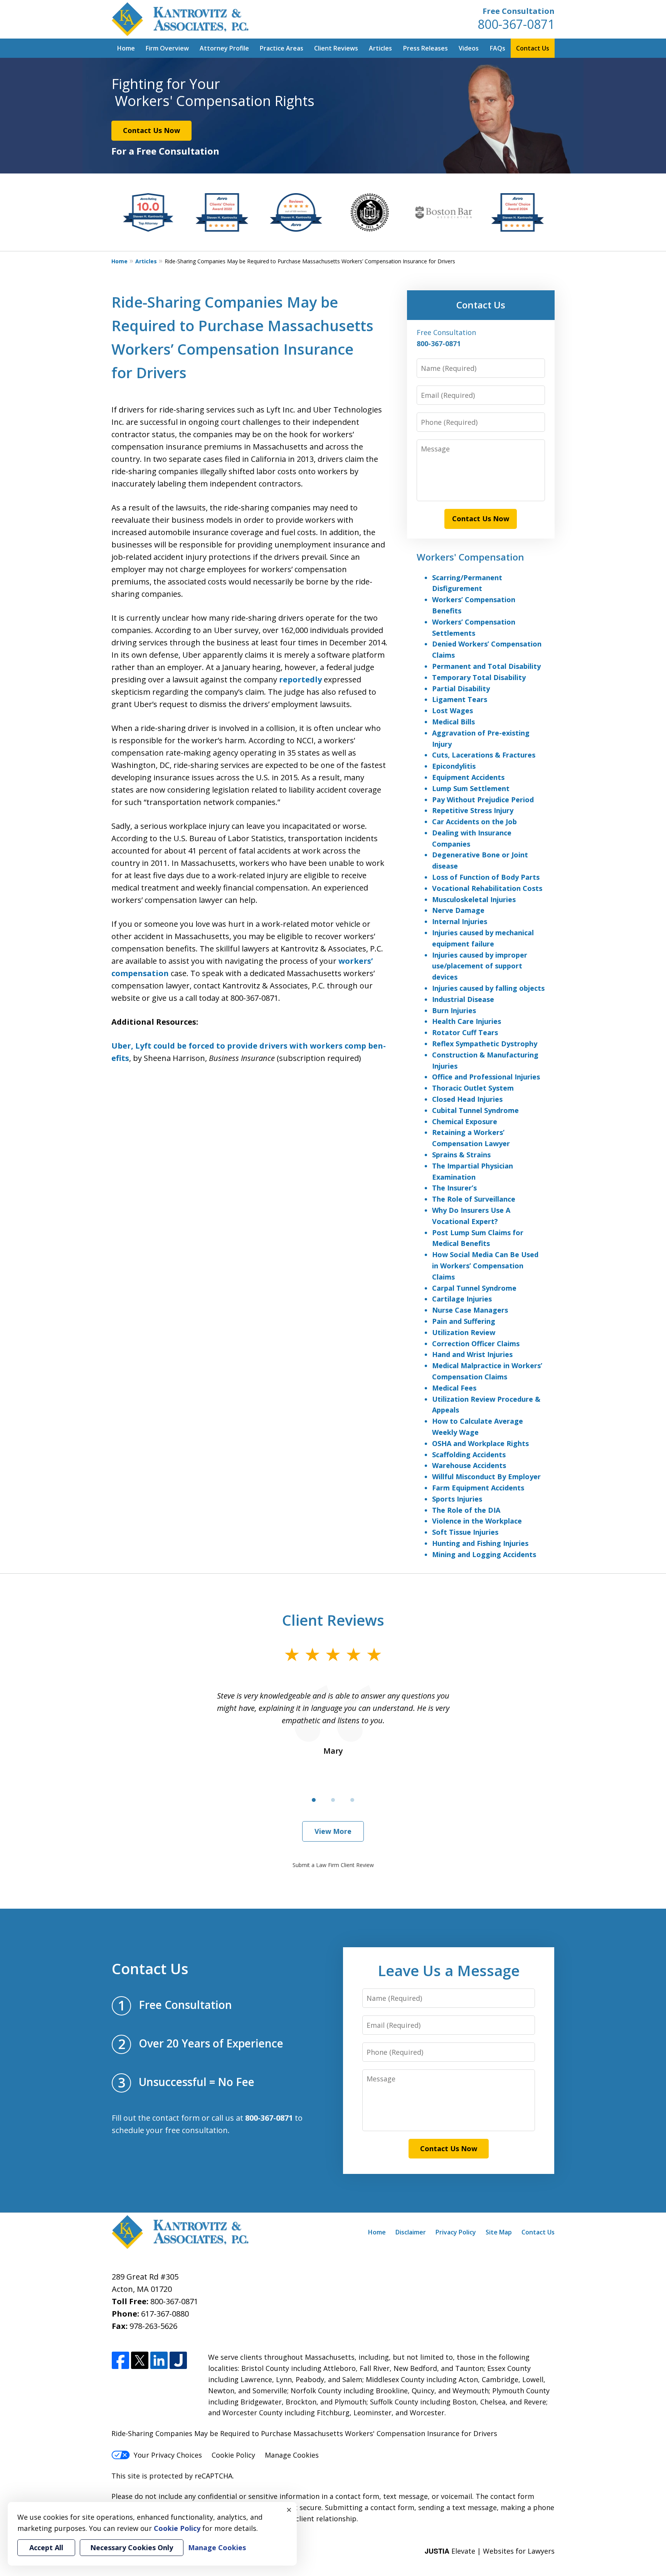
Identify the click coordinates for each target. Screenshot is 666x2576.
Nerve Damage (458, 910)
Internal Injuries (460, 921)
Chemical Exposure (465, 1121)
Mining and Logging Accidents (484, 1554)
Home (126, 48)
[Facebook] (120, 2361)
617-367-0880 (165, 2314)
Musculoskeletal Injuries (474, 899)
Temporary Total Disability (479, 677)
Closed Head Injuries (467, 1099)
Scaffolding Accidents (469, 1455)
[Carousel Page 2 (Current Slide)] (333, 1800)
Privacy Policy (456, 2232)
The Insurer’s (454, 1188)
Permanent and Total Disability (486, 666)
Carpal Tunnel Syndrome (474, 1288)
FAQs (498, 48)
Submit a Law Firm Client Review (333, 1865)
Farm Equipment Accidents (478, 1488)
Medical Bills (453, 722)
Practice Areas (282, 48)
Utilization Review (464, 1332)
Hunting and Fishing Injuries (480, 1543)
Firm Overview (167, 48)
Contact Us (533, 48)
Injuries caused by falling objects (488, 988)
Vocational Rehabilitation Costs (487, 888)
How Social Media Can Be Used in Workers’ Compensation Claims (485, 1266)
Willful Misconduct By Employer (486, 1477)
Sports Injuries (457, 1499)
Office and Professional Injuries (486, 1077)
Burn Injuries (454, 1010)
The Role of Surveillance (474, 1199)
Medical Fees (454, 1388)
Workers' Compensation (470, 557)
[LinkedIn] (159, 2361)
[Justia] (178, 2361)
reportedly (300, 679)
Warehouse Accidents (469, 1465)
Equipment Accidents (468, 777)
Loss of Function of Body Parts (486, 877)
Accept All (46, 2547)
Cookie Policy (233, 2455)
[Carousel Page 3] (352, 1800)
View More (333, 1831)
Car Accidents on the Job (474, 822)
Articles (380, 48)
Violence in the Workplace (477, 1521)
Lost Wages (452, 711)
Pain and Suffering (464, 1321)
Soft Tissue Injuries (465, 1532)
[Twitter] (140, 2361)
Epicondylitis (454, 766)
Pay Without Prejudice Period (483, 800)
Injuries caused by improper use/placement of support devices (480, 966)
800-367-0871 (516, 24)
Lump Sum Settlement (471, 788)
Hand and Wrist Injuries (472, 1354)
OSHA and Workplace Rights (480, 1443)
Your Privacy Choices (168, 2455)
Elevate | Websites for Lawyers (490, 2551)
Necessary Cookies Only (132, 2547)
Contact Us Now (151, 130)
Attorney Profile (224, 48)
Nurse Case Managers (470, 1310)
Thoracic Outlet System (473, 1088)
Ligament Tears (460, 699)
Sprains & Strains (461, 1155)
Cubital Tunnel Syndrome (475, 1110)
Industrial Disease (463, 999)
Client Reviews (336, 48)
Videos (469, 48)
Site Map (499, 2232)
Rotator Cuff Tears (465, 1032)
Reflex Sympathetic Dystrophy (485, 1044)
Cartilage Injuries (462, 1299)
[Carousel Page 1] (314, 1800)
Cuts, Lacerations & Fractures (484, 755)
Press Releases (425, 48)
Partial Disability (461, 689)
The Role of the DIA (466, 1510)
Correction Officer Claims (476, 1344)
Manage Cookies (292, 2455)
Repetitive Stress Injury (473, 810)
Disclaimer (411, 2232)
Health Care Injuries (467, 1021)
